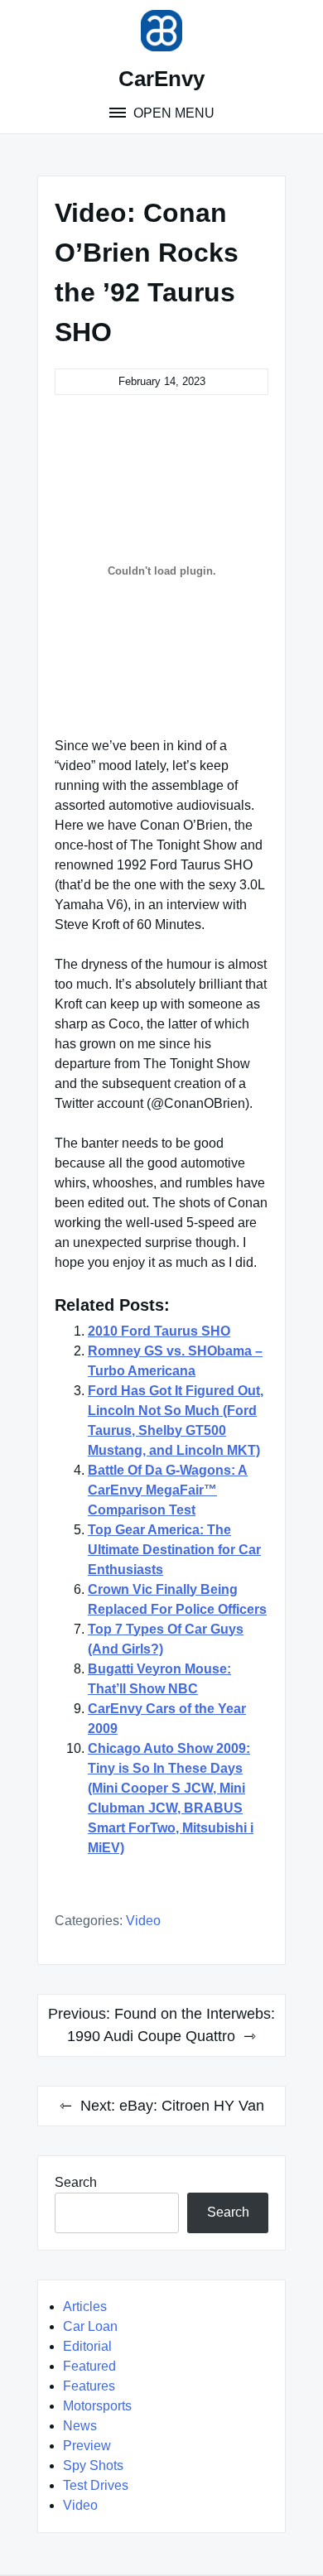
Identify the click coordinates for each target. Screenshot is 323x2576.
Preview (87, 2446)
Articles (85, 2306)
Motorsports (97, 2406)
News (80, 2426)
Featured (89, 2366)
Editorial (87, 2346)
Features (89, 2386)
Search (76, 2182)
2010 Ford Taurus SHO (159, 1331)
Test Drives (96, 2485)
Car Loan (90, 2326)
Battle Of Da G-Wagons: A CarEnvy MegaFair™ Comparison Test (168, 1490)
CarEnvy (161, 79)
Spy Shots (93, 2465)
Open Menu (172, 113)
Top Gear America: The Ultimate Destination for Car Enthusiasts (174, 1550)
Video (143, 1921)
